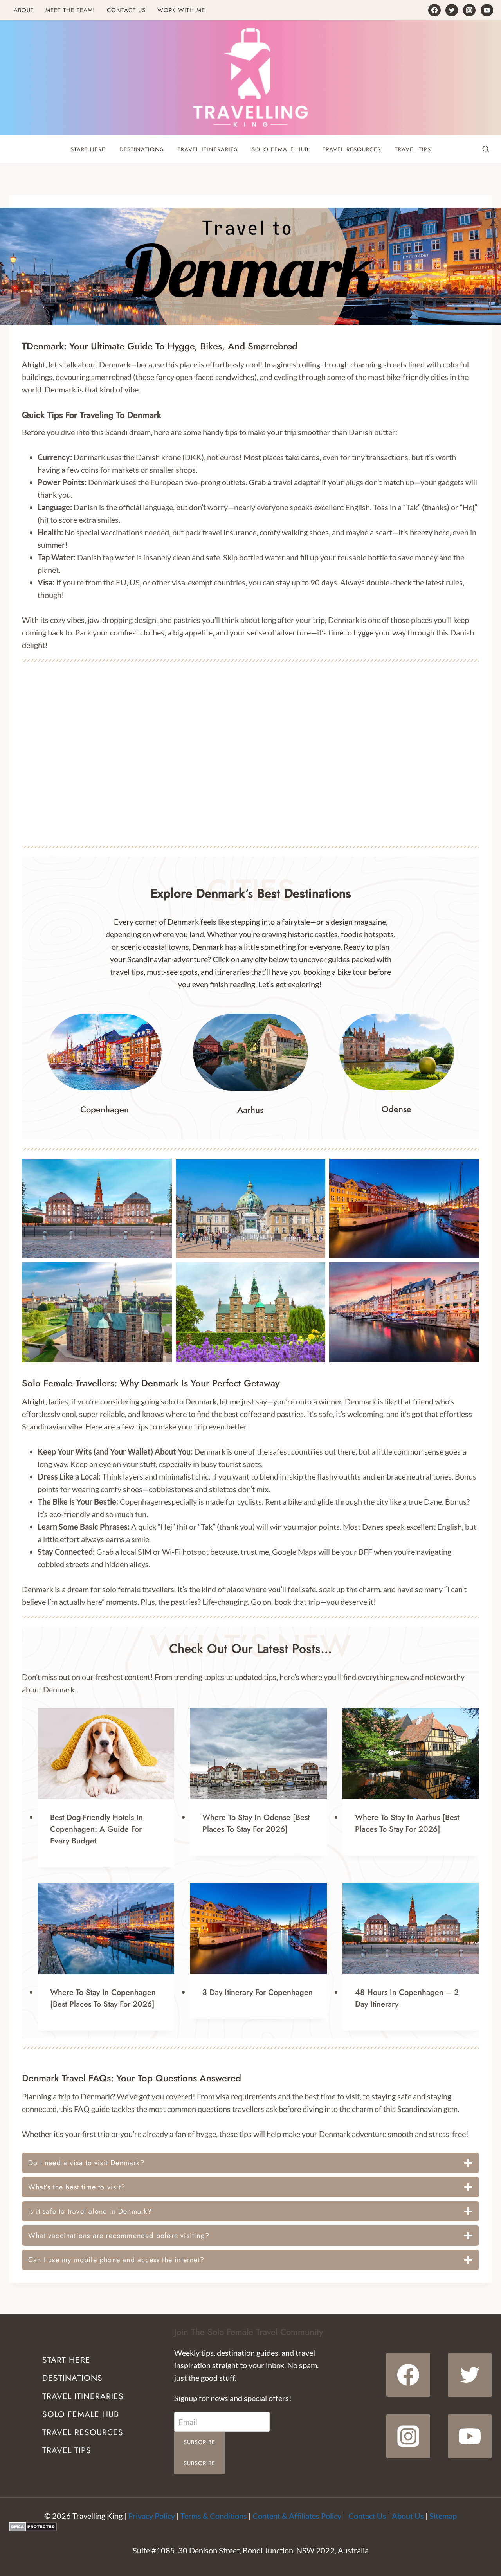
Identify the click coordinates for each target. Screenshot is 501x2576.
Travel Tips (413, 149)
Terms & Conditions (214, 2516)
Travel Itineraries (208, 149)
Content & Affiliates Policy (297, 2516)
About (24, 10)
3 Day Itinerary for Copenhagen (258, 1992)
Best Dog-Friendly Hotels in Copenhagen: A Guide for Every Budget (96, 1829)
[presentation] (106, 1754)
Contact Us (126, 10)
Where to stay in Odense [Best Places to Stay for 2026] (256, 1823)
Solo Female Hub (280, 149)
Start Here (88, 149)
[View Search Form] (486, 149)
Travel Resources (352, 149)
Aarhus (250, 1110)
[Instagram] (469, 10)
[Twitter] (452, 10)
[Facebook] (434, 10)
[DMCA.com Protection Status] (250, 2527)
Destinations (141, 149)
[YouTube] (487, 10)
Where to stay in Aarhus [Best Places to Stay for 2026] (407, 1823)
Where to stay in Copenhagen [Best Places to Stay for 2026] (103, 1998)
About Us (408, 2516)
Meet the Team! (70, 10)
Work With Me (181, 10)
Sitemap (443, 2516)
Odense (396, 1109)
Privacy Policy (151, 2516)
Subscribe (200, 2442)
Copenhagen (105, 1109)
